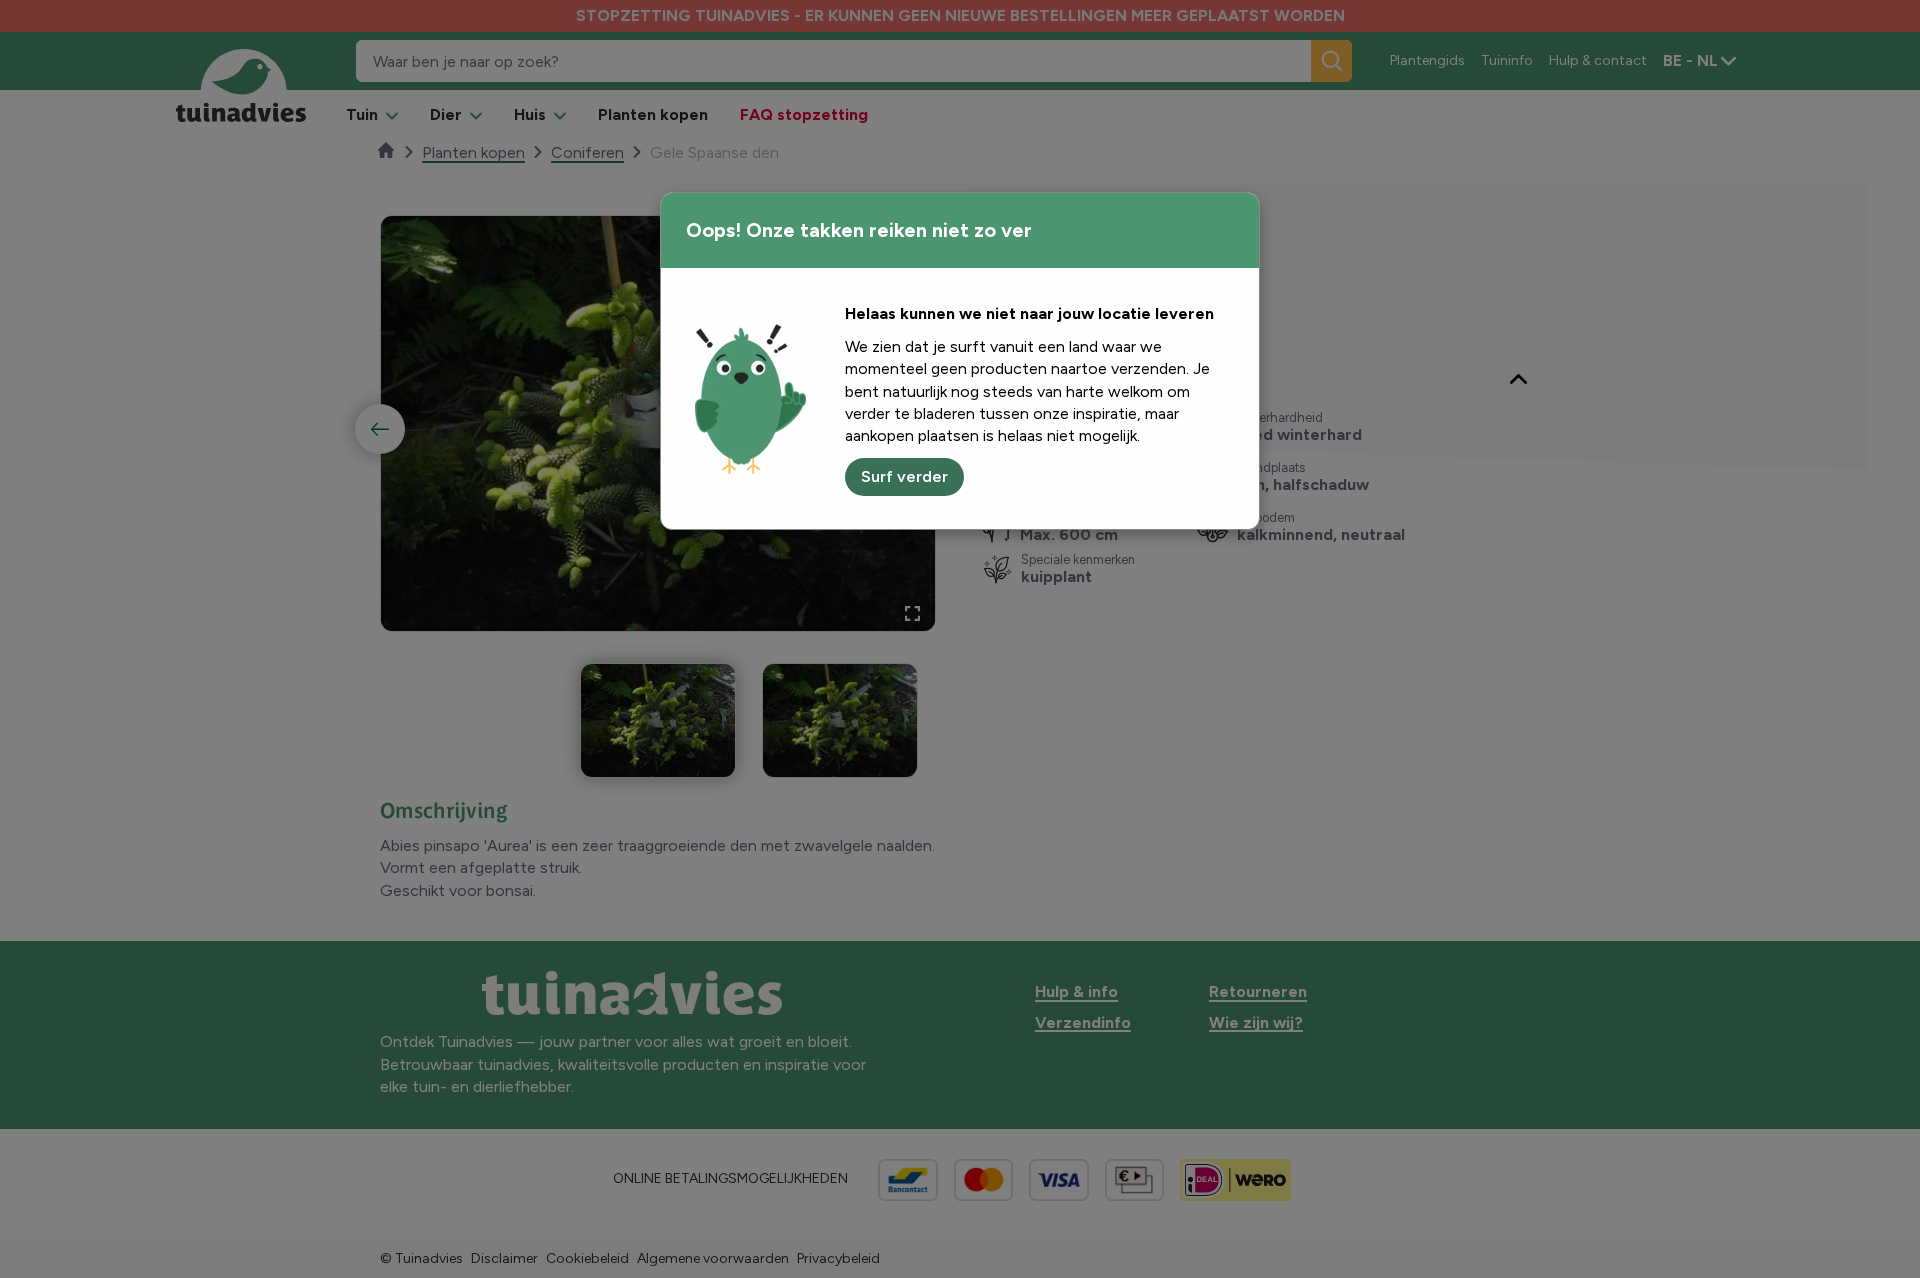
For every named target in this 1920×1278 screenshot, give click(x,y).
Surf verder (904, 476)
